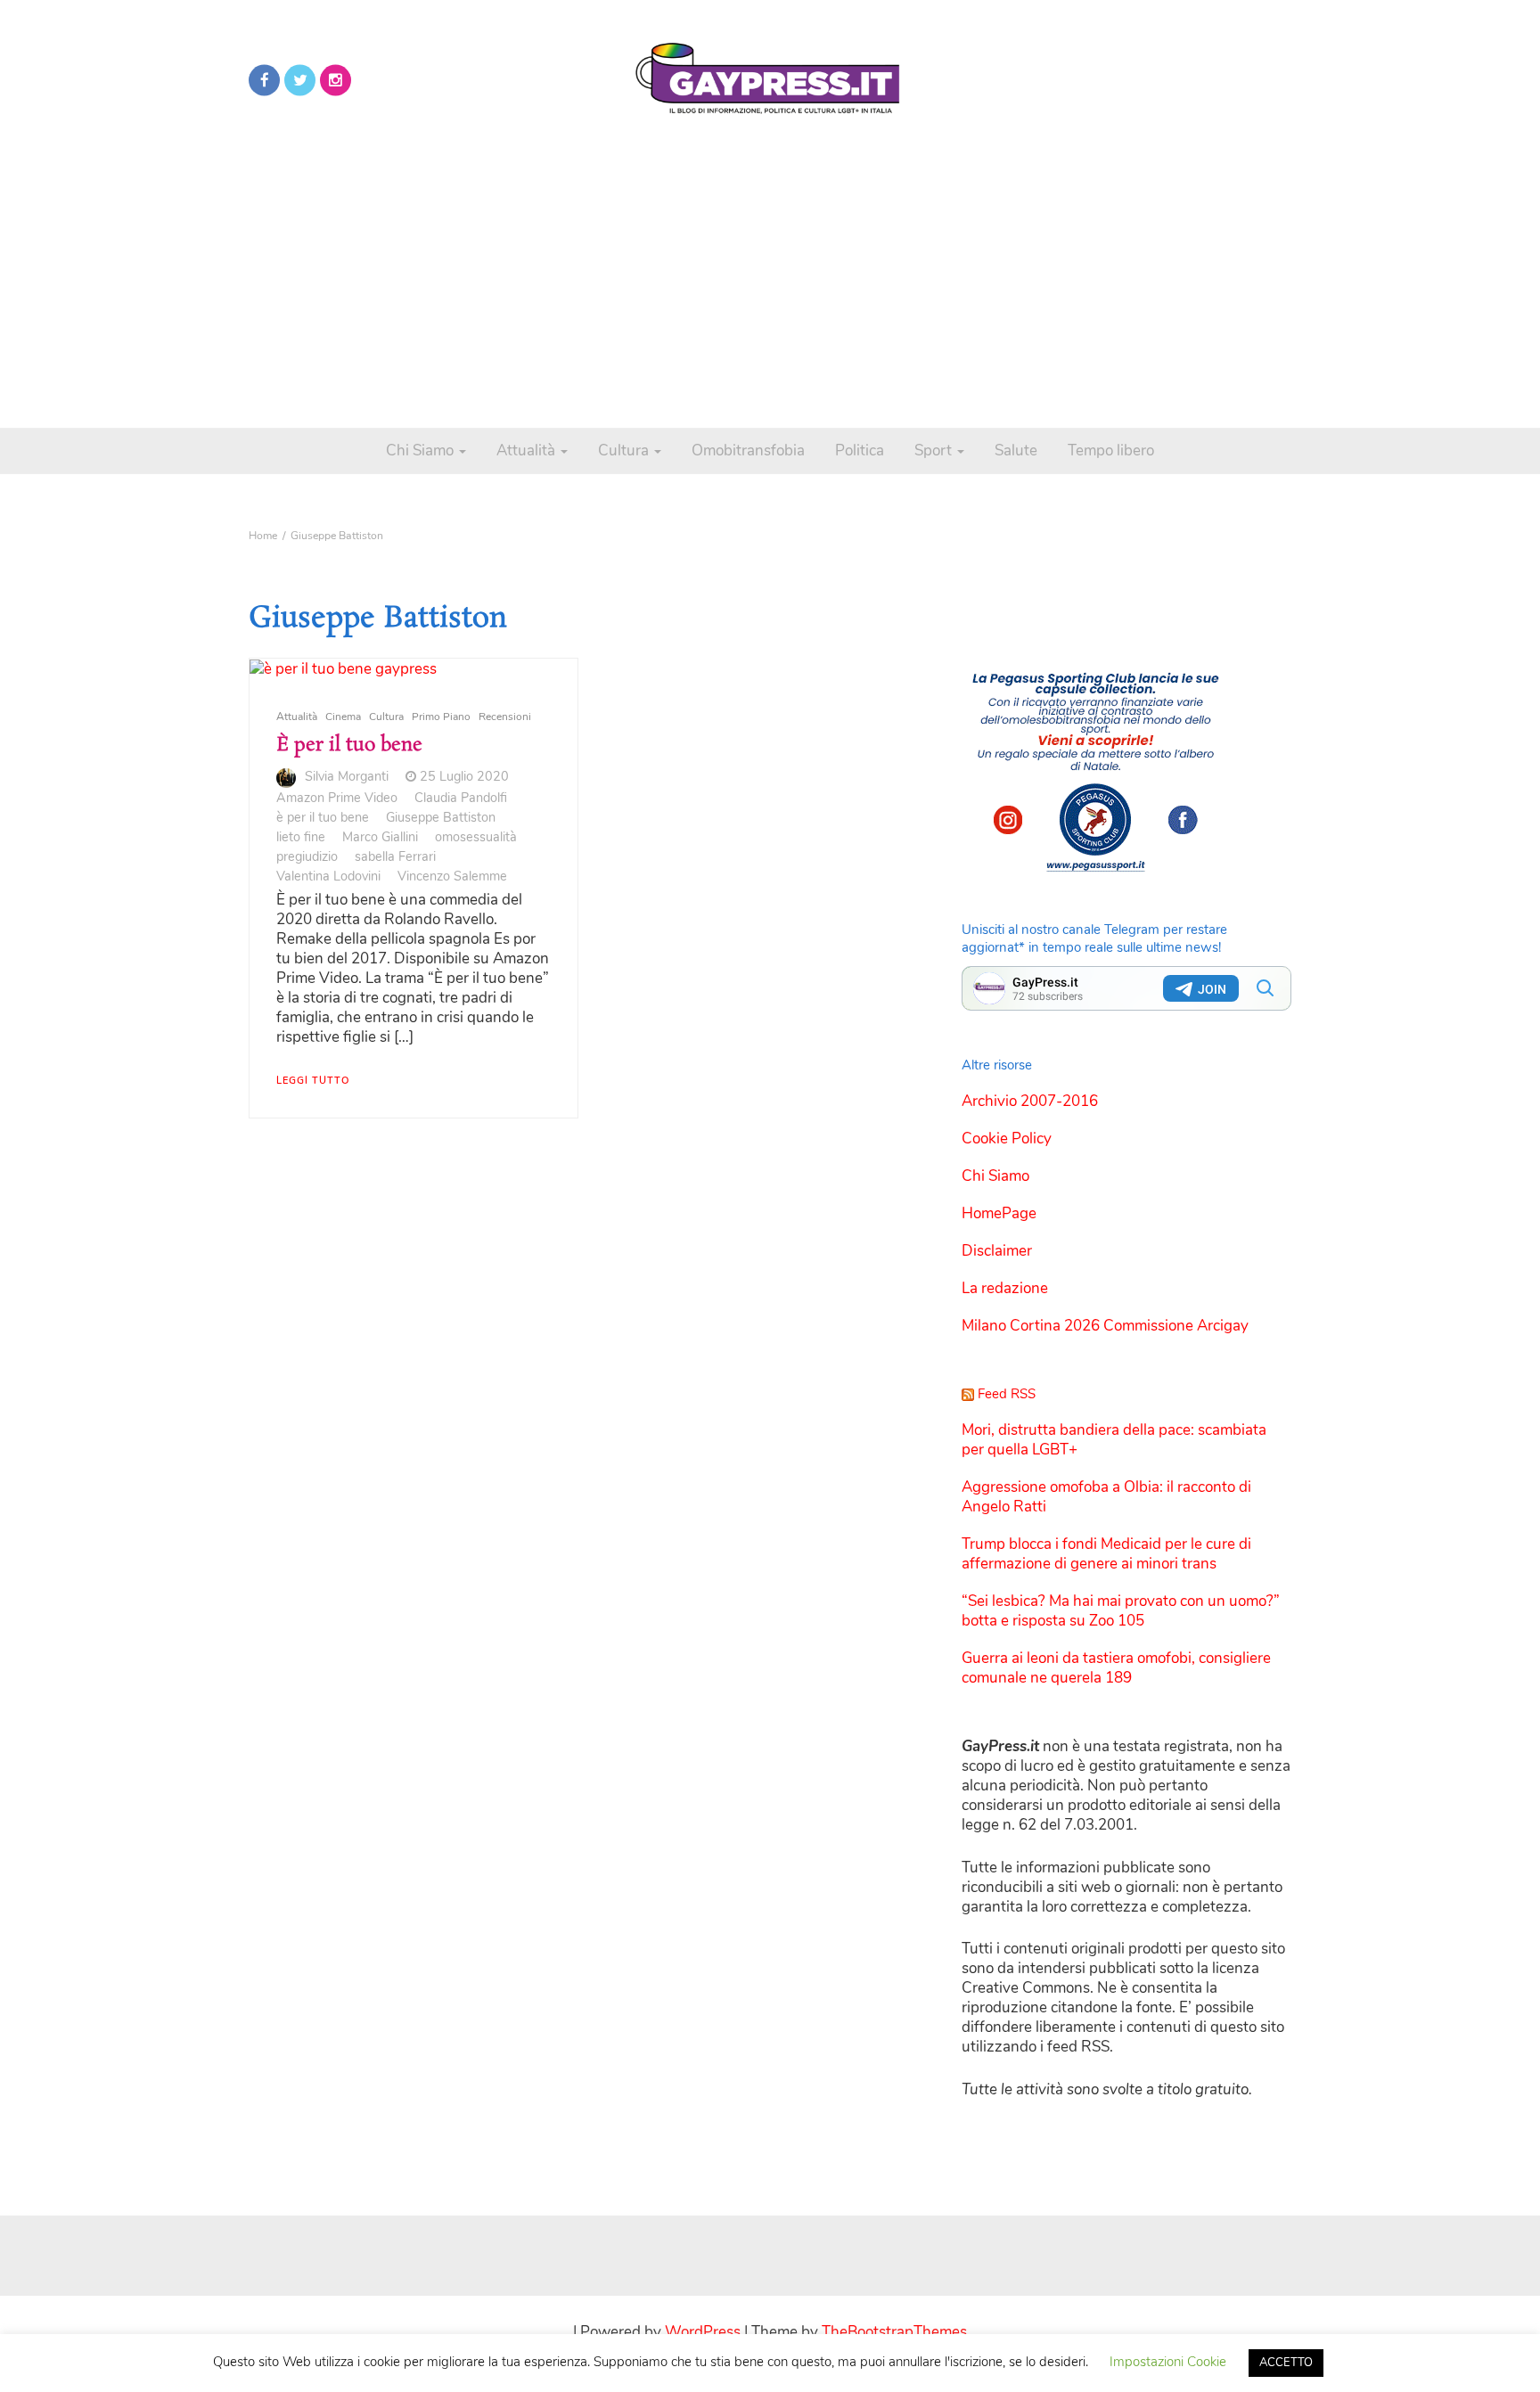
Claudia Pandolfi (461, 798)
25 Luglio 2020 (464, 776)
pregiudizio (307, 856)
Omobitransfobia (748, 451)
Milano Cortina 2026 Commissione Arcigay (1105, 1326)
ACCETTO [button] (1286, 2363)
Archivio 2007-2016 (1030, 1101)
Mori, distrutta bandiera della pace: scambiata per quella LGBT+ (1114, 1440)
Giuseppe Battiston (441, 817)
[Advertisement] (770, 267)
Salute (1016, 451)
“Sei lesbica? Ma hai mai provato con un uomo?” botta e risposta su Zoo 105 (1121, 1611)
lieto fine (301, 837)
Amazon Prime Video (337, 798)
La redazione (1005, 1288)
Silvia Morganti (347, 776)
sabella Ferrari (395, 856)
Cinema (343, 717)
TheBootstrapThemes (894, 2332)
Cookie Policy (1007, 1139)
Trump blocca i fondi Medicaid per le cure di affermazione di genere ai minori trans (1106, 1554)
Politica (860, 451)
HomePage (999, 1213)
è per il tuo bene (323, 817)
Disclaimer (997, 1251)
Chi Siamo (422, 451)
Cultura (625, 451)
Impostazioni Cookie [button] (1168, 2362)
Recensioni (505, 717)
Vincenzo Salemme (452, 876)
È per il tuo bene (349, 745)
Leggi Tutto (313, 1081)
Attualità (528, 451)
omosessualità (476, 837)
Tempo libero (1111, 451)
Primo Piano (441, 717)
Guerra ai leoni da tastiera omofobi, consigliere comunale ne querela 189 (1116, 1668)
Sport (935, 451)
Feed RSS (1007, 1394)
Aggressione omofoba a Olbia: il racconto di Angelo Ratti (1106, 1497)
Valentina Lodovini (328, 876)
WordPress (703, 2332)
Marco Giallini (380, 837)
